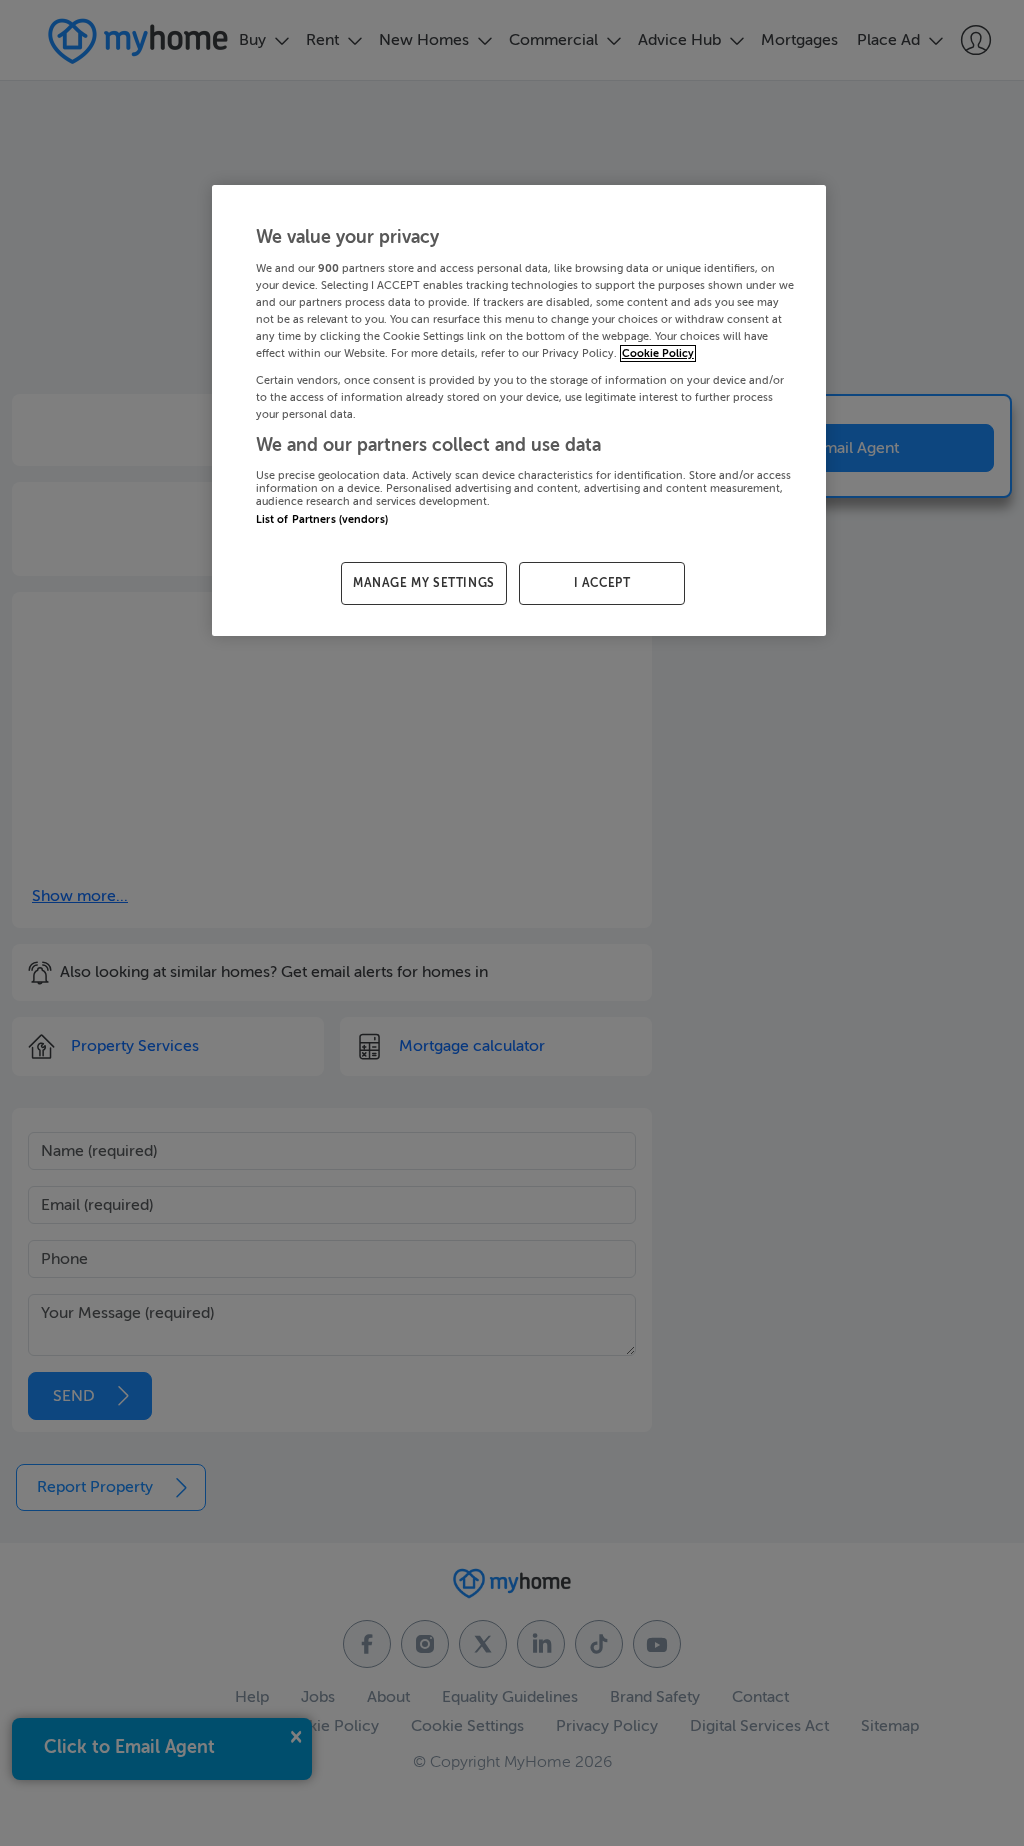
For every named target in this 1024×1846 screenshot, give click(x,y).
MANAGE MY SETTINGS (424, 583)
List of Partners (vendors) (322, 519)
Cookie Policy (658, 353)
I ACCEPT (602, 583)
